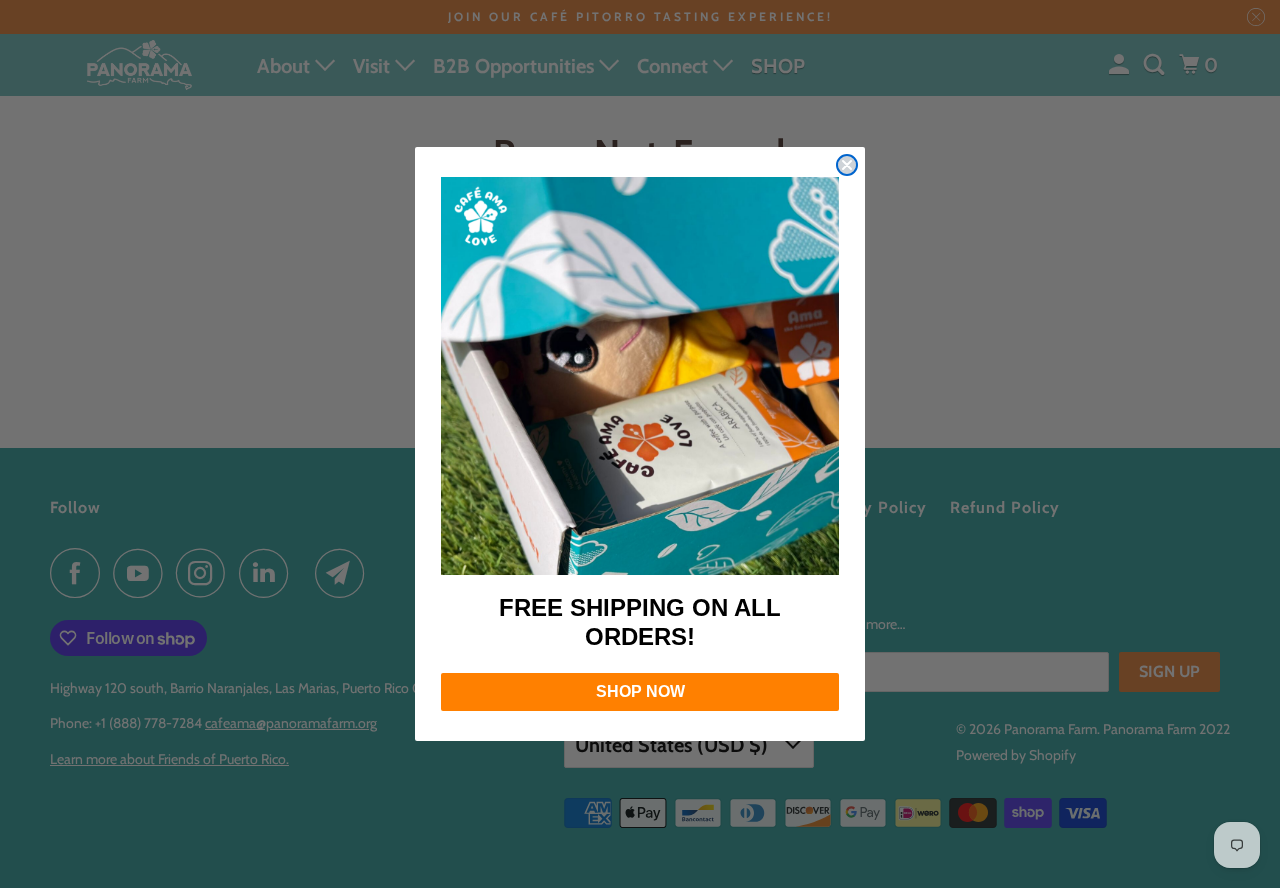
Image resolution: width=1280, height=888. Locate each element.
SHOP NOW (640, 691)
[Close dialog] (847, 165)
